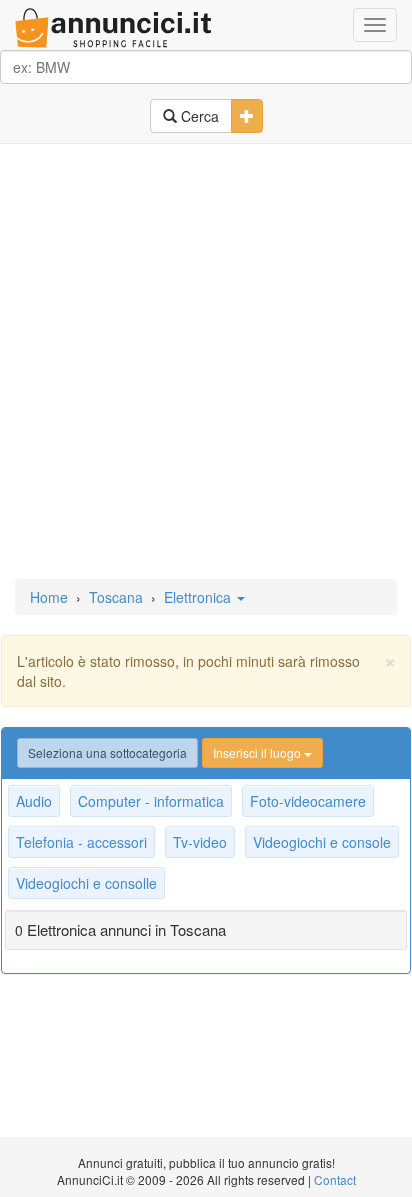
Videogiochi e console (322, 842)
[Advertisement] (206, 363)
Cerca (198, 116)
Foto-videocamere (308, 801)
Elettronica (199, 597)
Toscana (116, 597)
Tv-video (200, 842)
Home (49, 597)
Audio (34, 801)
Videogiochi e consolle (86, 883)
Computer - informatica (151, 801)
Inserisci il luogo (258, 752)
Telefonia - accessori (81, 842)
